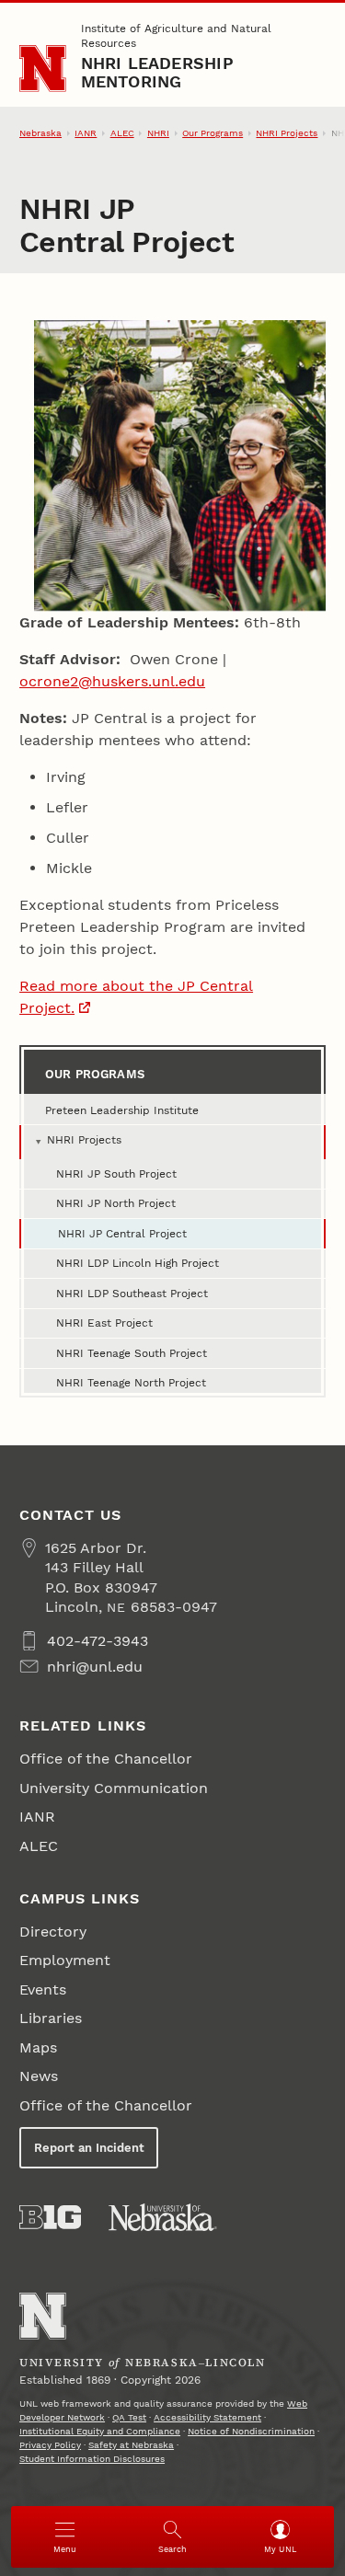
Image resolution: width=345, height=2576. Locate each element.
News (39, 2076)
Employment (65, 1960)
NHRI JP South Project (116, 1174)
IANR (86, 133)
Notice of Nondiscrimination (251, 2431)
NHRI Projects (287, 133)
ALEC (122, 133)
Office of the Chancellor (106, 1759)
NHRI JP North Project (116, 1203)
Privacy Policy (50, 2445)
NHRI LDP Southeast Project (132, 1294)
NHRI (158, 133)
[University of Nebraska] (163, 2217)
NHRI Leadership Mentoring (157, 72)
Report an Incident (89, 2148)
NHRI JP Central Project (122, 1234)
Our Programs (213, 133)
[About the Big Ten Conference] (50, 2217)
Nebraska (40, 133)
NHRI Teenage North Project (131, 1383)
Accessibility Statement (207, 2417)
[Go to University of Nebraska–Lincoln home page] (43, 69)
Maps (38, 2047)
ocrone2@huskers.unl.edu (112, 681)
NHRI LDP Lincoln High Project (138, 1263)
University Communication (114, 1788)
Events (43, 1989)
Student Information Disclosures (92, 2459)
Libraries (51, 2018)
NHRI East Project (104, 1323)
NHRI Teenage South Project (132, 1353)
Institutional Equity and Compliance (100, 2431)
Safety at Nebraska (131, 2445)
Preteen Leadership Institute (122, 1110)
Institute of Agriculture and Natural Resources (176, 36)
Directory (53, 1932)
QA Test (129, 2417)
